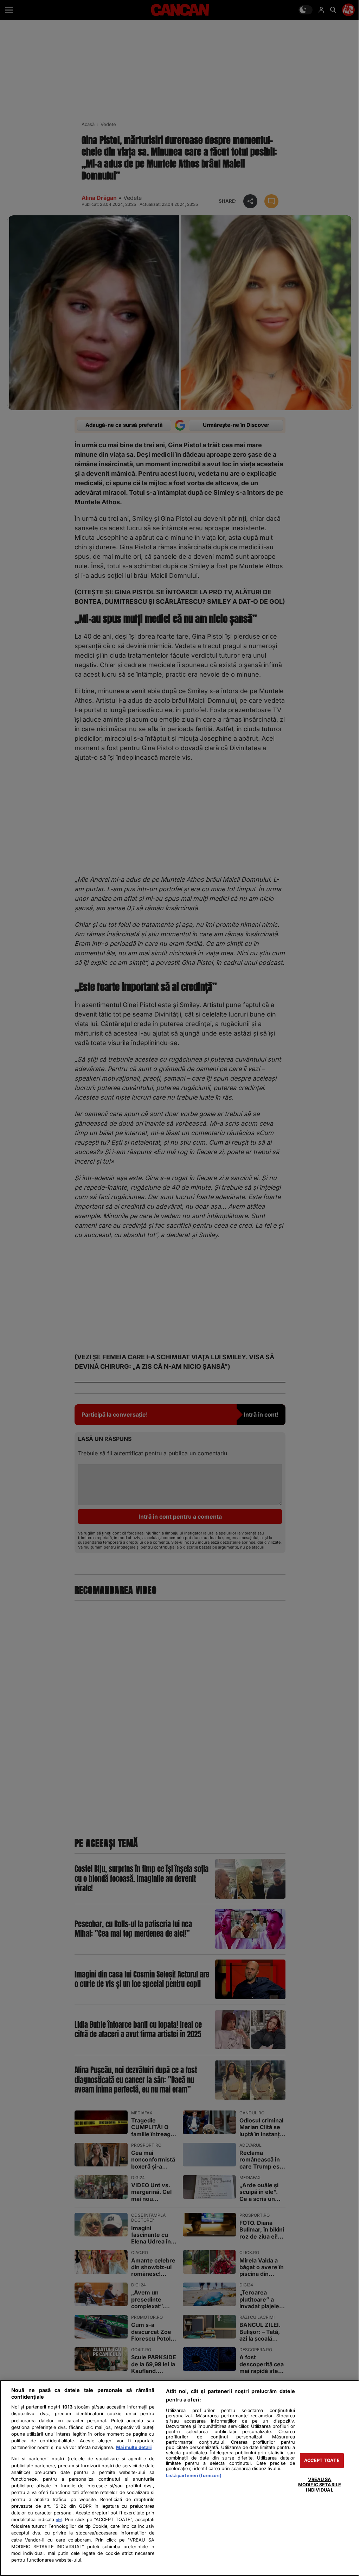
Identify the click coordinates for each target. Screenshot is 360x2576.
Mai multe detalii (134, 2447)
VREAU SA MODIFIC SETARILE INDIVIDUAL (320, 2485)
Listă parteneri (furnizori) (194, 2476)
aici (59, 2520)
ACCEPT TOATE (322, 2460)
